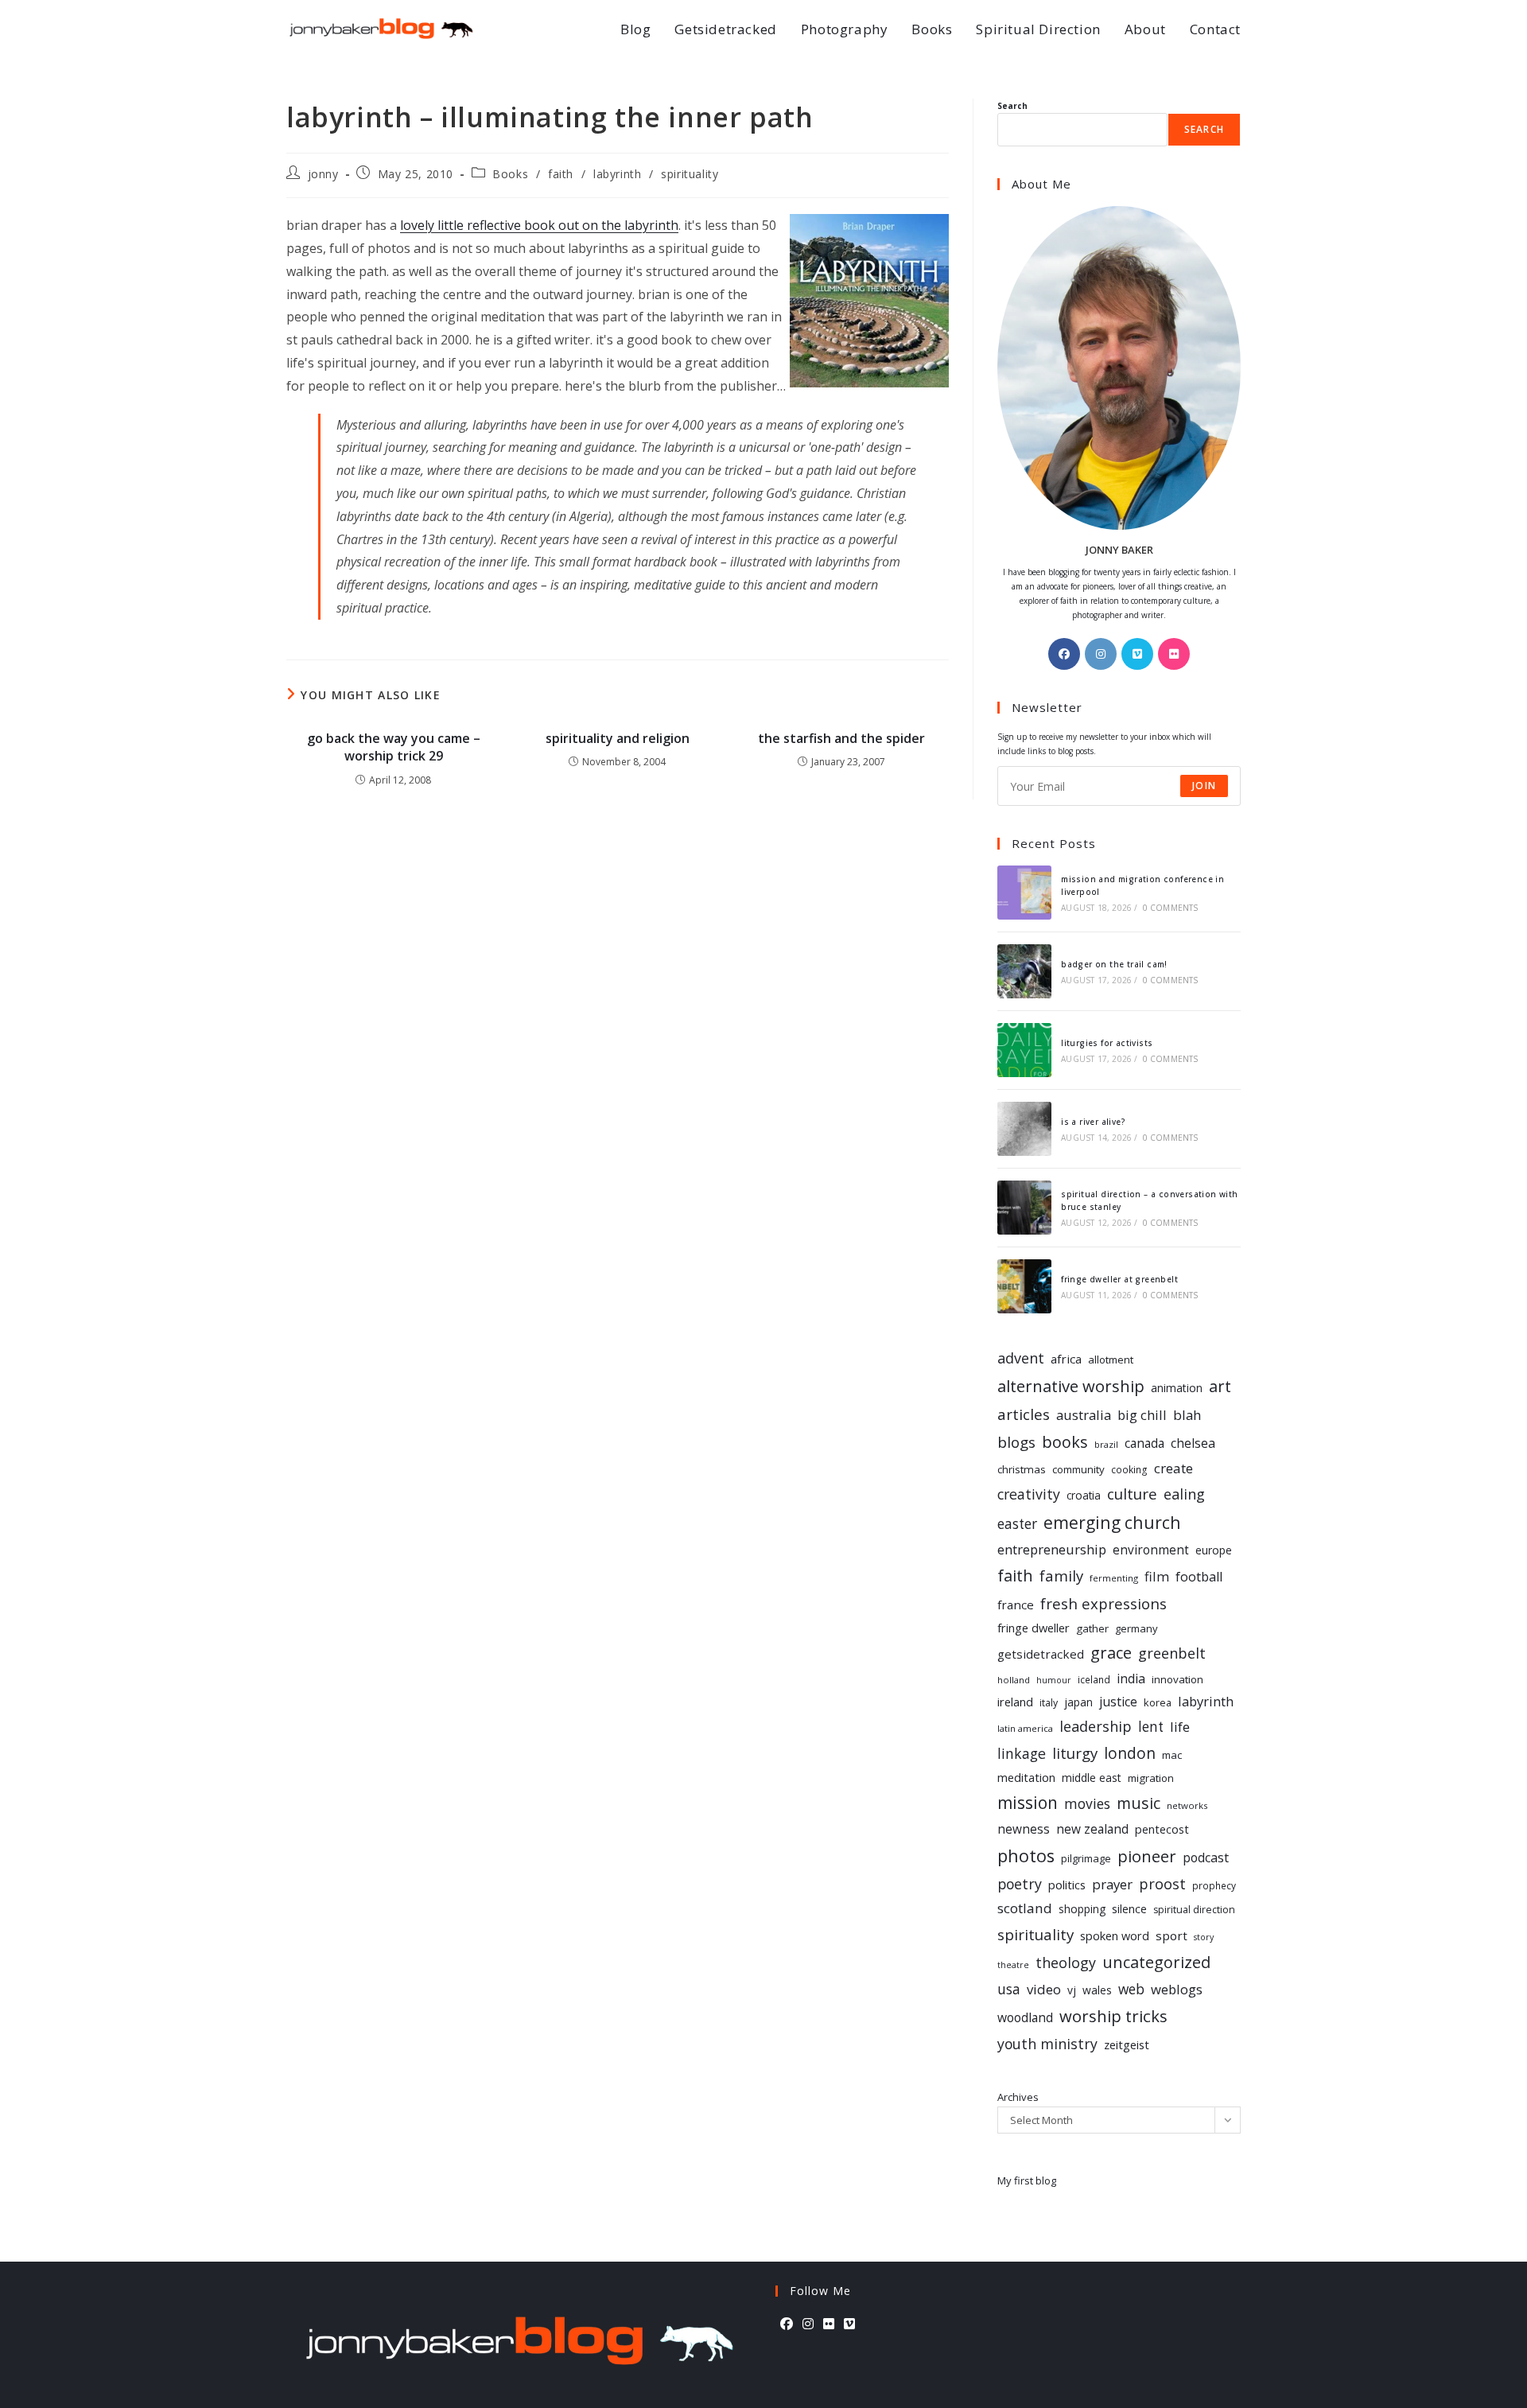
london (1130, 1753)
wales (1097, 1990)
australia (1084, 1415)
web (1131, 1989)
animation (1177, 1388)
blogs (1016, 1442)
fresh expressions (1103, 1603)
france (1016, 1605)
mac (1172, 1755)
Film (1157, 1576)
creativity (1029, 1494)
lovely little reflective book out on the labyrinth (539, 225)
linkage (1022, 1753)
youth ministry (1047, 2044)
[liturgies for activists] (1024, 1050)
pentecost (1162, 1829)
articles (1024, 1414)
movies (1087, 1803)
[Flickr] (1174, 654)
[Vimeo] (1137, 654)
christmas (1022, 1469)
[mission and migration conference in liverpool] (1024, 893)
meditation (1026, 1777)
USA (1009, 1989)
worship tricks (1113, 2016)
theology (1066, 1963)
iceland (1094, 1679)
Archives (1018, 2097)
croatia (1084, 1495)
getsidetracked (1041, 1654)
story (1204, 1937)
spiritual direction (1194, 1910)
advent (1021, 1358)
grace (1111, 1652)
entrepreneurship (1052, 1549)
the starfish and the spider (841, 738)
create (1173, 1468)
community (1078, 1469)
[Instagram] (1101, 654)
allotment (1111, 1360)
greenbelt (1172, 1653)
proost (1162, 1884)
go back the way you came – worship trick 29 (394, 747)
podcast (1206, 1858)
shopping (1082, 1909)
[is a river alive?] (1024, 1129)
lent (1151, 1727)
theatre (1013, 1965)
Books (510, 174)
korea (1158, 1702)
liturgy (1075, 1753)
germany (1137, 1628)
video (1044, 1989)
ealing (1184, 1494)
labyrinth (617, 174)
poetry (1020, 1884)
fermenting (1114, 1578)
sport (1171, 1935)
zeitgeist (1127, 2044)
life (1180, 1727)
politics (1067, 1885)
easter (1017, 1524)
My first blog (1027, 2180)
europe (1214, 1550)
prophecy (1214, 1885)
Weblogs (1177, 1989)
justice (1118, 1702)
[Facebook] (1064, 654)
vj (1072, 1990)
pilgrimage (1086, 1858)
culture (1132, 1494)
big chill (1142, 1415)
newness (1024, 1829)
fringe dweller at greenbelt (1119, 1279)
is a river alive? (1093, 1122)
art (1220, 1386)
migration (1151, 1778)
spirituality (690, 174)
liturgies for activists (1107, 1043)
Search (1012, 106)
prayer (1112, 1884)
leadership (1096, 1726)
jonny (323, 174)
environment (1151, 1550)
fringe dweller (1034, 1628)
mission (1028, 1803)
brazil (1106, 1444)
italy (1049, 1703)
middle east (1092, 1778)
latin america (1025, 1728)
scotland (1025, 1908)
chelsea (1193, 1443)
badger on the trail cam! (1114, 964)
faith (561, 174)
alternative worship (1071, 1386)
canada (1144, 1443)
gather (1092, 1628)
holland (1014, 1680)
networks (1187, 1805)
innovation (1177, 1679)
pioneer (1147, 1856)
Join (1204, 786)
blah (1187, 1415)
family (1061, 1576)
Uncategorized (1156, 1962)
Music (1138, 1803)
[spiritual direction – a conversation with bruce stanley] (1024, 1208)
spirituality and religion (618, 738)
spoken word (1115, 1936)
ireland (1015, 1702)
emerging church (1112, 1522)
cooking (1129, 1469)
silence (1129, 1908)
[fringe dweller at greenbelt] (1024, 1286)
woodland (1025, 2017)
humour (1054, 1680)
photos (1026, 1856)
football (1199, 1577)
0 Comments (1171, 908)
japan (1078, 1702)
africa (1066, 1359)
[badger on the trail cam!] (1024, 971)
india (1131, 1679)
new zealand (1092, 1829)
